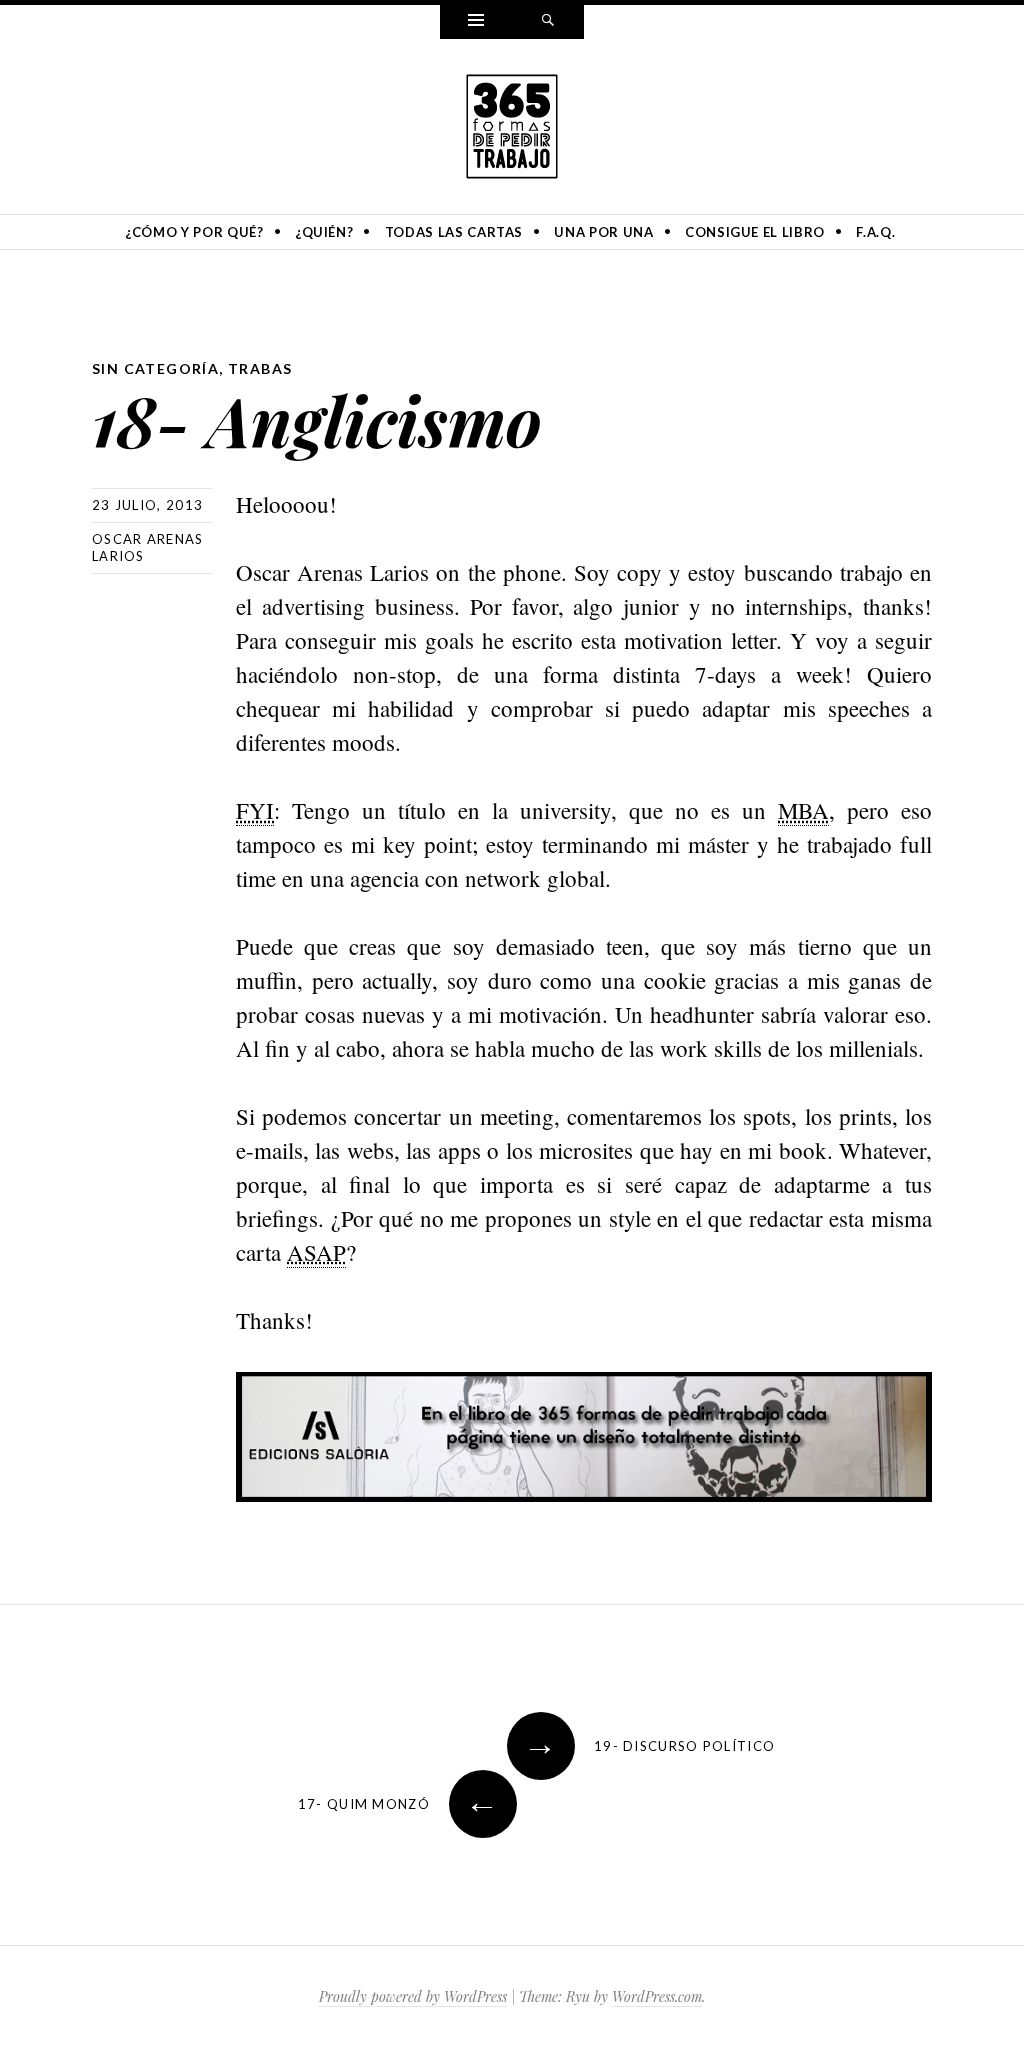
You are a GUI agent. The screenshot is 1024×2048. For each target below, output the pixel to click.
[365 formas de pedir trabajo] (512, 123)
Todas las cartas (454, 232)
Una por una (603, 232)
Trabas (260, 368)
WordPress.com (657, 1996)
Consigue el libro (755, 232)
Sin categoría (155, 368)
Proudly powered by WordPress (413, 1996)
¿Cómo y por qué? (194, 232)
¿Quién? (324, 232)
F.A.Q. (875, 232)
